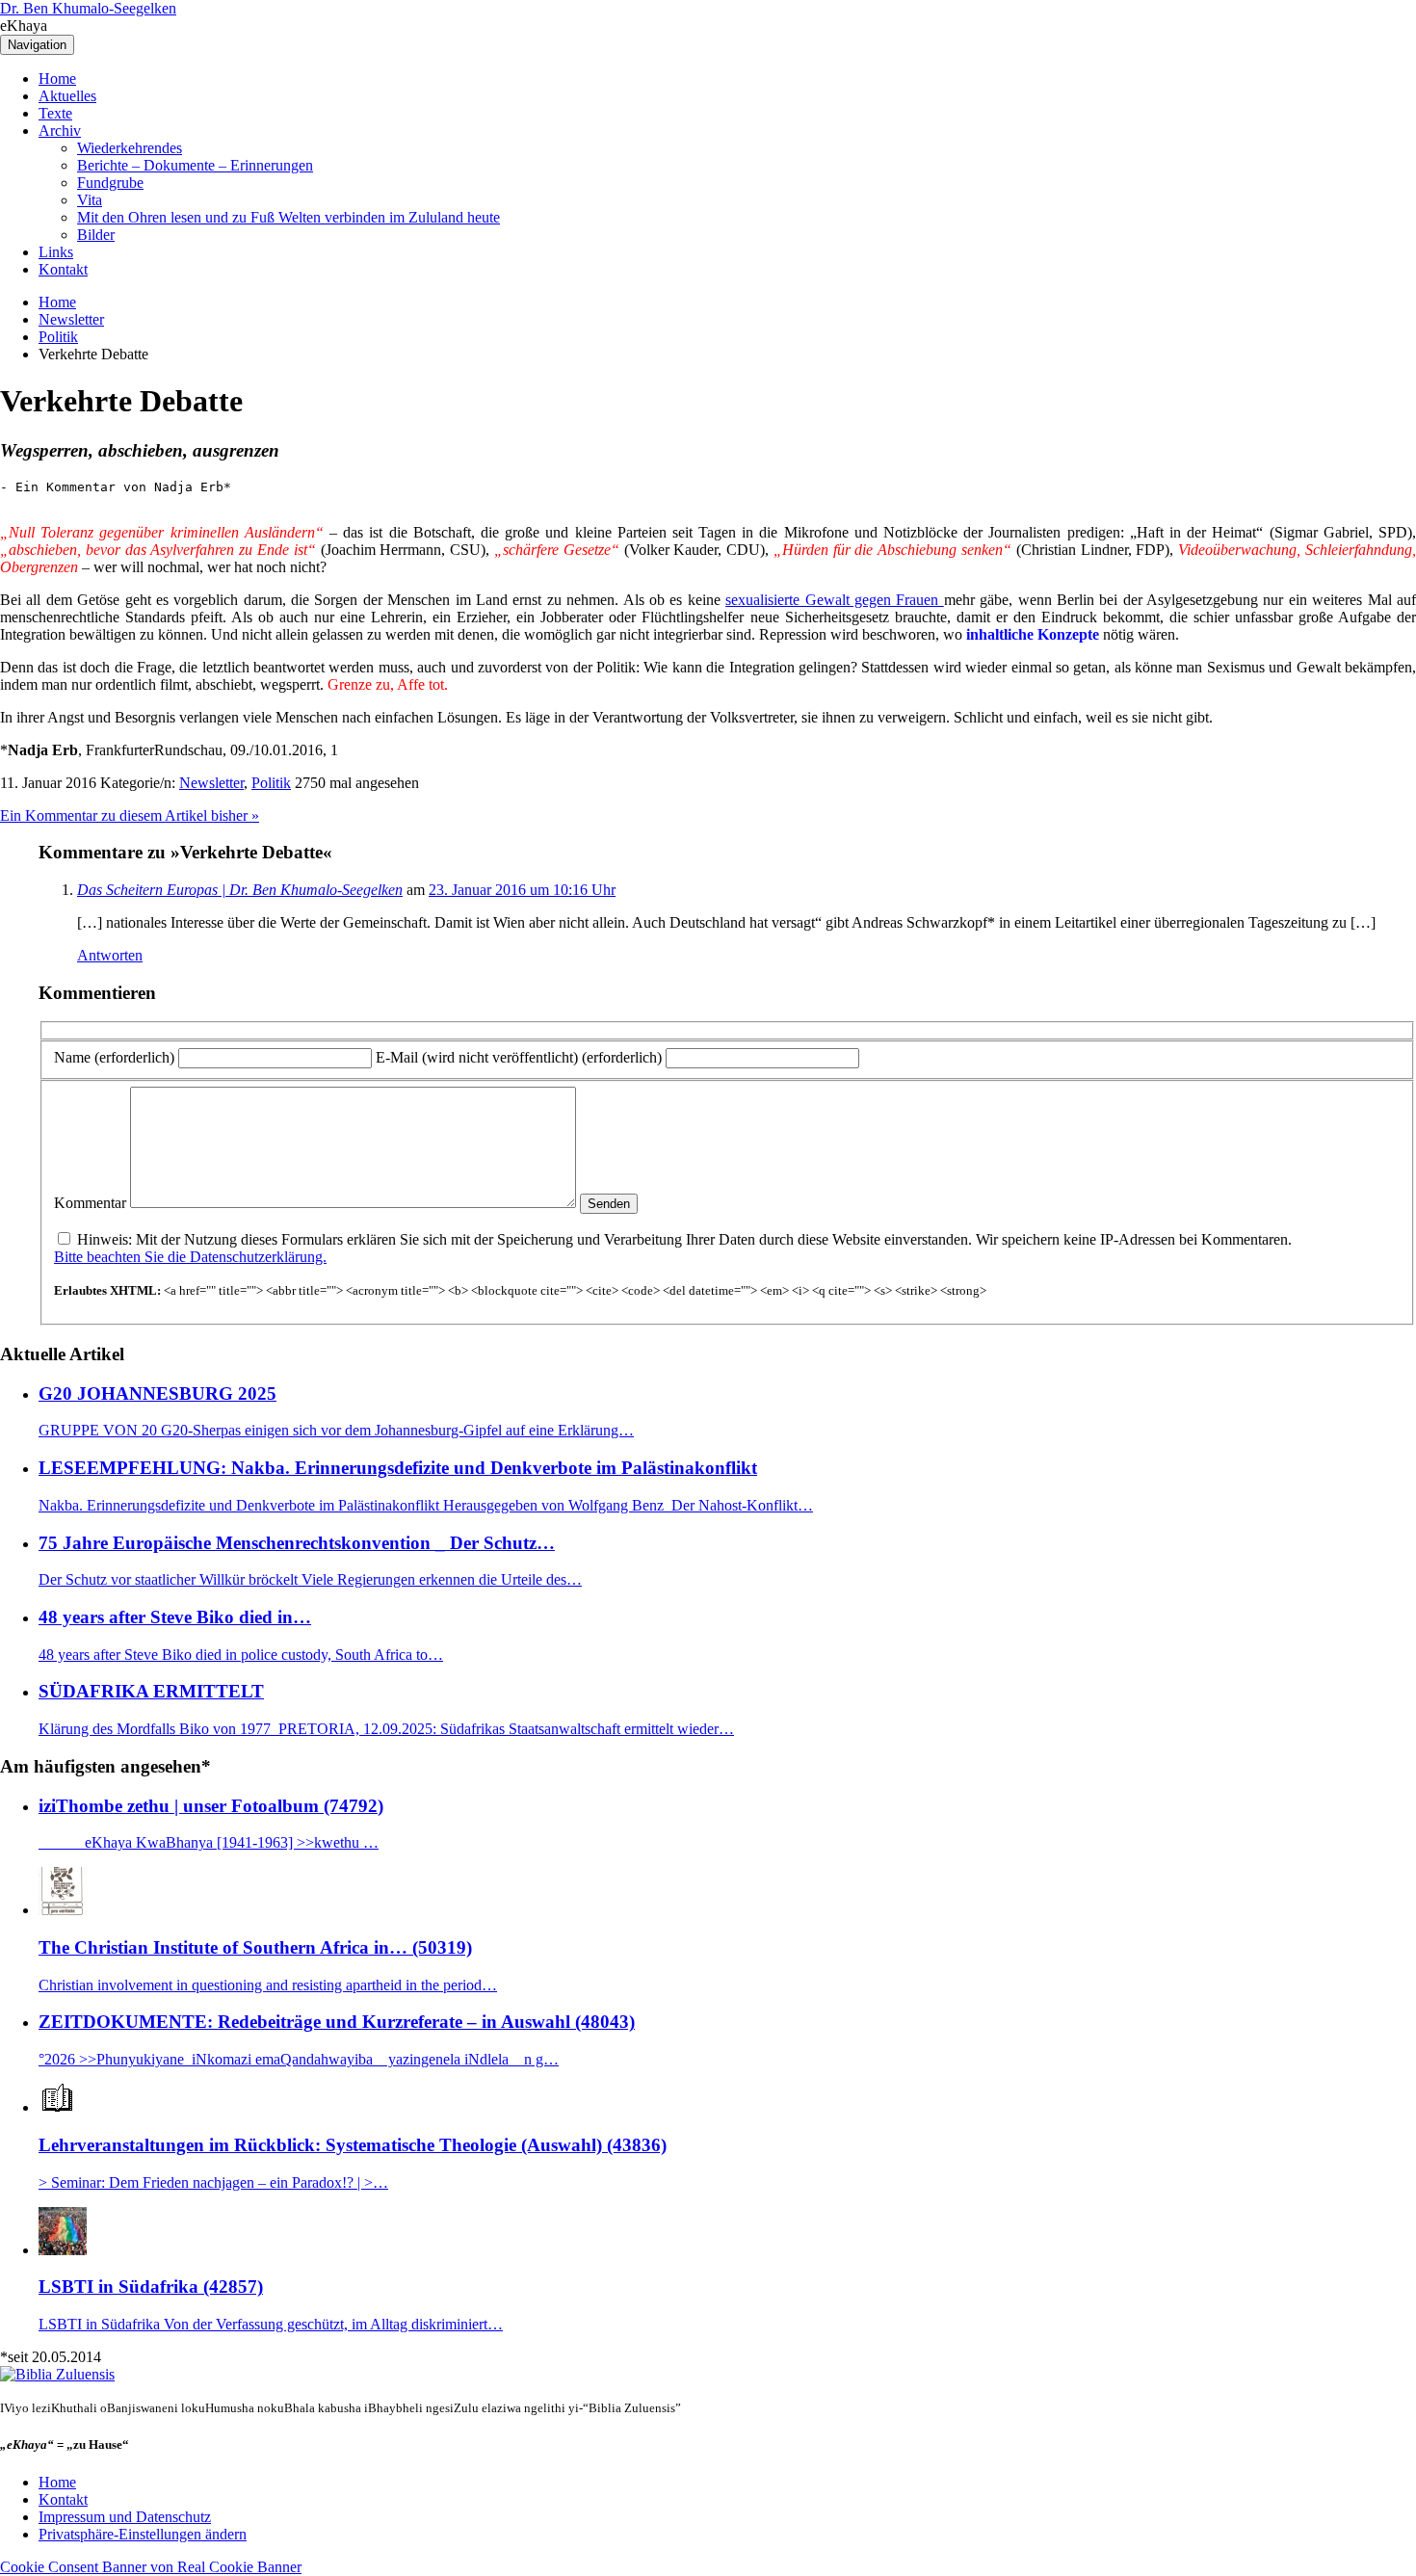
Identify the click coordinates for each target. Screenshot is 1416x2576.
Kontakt (63, 269)
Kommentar (90, 1203)
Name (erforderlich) (114, 1057)
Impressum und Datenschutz (125, 2517)
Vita (90, 200)
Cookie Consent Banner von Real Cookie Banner (151, 2567)
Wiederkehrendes (130, 148)
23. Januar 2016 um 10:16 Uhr (522, 890)
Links (56, 252)
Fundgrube (110, 183)
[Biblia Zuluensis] (57, 2374)
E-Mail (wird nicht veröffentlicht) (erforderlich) (519, 1057)
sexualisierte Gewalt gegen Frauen (835, 600)
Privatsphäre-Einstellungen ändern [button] (143, 2534)
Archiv (60, 131)
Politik (58, 337)
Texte (55, 113)
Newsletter (71, 319)
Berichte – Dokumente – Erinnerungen (195, 165)
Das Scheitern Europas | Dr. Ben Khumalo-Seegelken (240, 890)
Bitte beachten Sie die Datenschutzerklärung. (190, 1257)
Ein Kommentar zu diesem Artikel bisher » (130, 815)
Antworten (110, 955)
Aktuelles (67, 96)
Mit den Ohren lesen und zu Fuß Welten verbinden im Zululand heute (288, 217)
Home (57, 79)
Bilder (96, 235)
